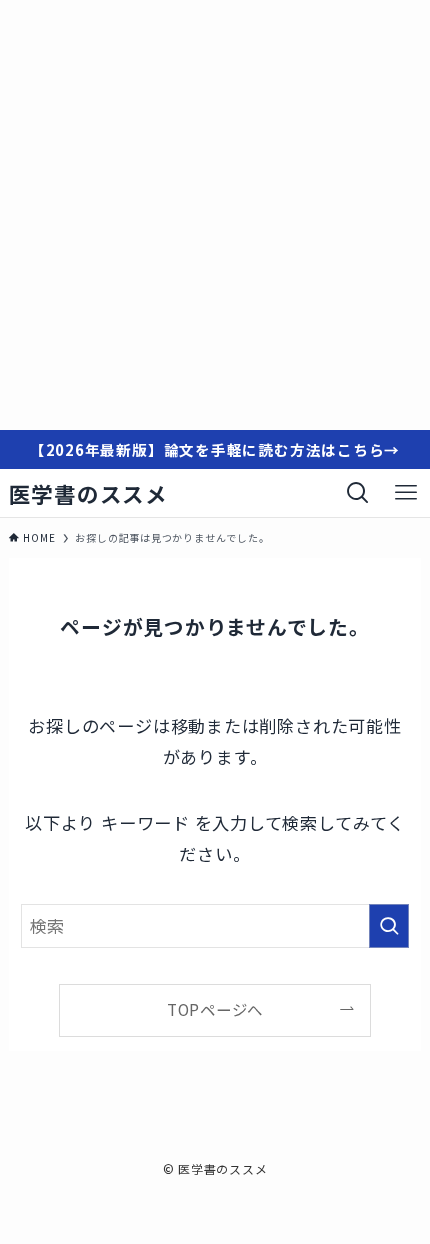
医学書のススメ (88, 494)
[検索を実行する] (389, 926)
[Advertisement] (215, 215)
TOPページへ (215, 1009)
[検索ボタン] (358, 493)
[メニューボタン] (406, 493)
